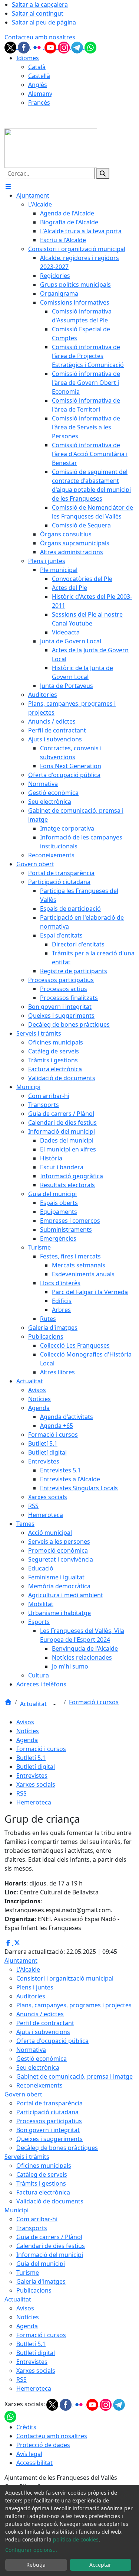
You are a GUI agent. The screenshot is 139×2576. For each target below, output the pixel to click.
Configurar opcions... (31, 2550)
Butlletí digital (36, 1767)
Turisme (28, 2273)
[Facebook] (24, 47)
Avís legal (29, 2454)
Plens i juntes (35, 1987)
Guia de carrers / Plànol (49, 2237)
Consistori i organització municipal (65, 1978)
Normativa (31, 2050)
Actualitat (34, 1704)
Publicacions (34, 2290)
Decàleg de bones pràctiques (57, 2148)
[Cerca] (103, 173)
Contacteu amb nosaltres (40, 37)
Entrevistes (32, 1776)
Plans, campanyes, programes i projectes (74, 2005)
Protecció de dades (43, 2445)
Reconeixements (39, 2085)
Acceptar (100, 2565)
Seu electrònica (38, 2067)
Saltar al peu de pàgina (44, 22)
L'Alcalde (28, 1969)
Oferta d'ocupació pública (52, 2041)
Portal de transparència (49, 2103)
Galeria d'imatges (41, 2281)
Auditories (31, 1996)
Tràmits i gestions (41, 2183)
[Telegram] (78, 47)
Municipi (16, 2210)
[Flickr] (38, 47)
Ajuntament (21, 1961)
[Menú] (8, 186)
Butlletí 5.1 (31, 1758)
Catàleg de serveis (42, 2174)
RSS (21, 1793)
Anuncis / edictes (40, 2014)
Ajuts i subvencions (43, 2032)
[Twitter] (11, 47)
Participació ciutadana (47, 2112)
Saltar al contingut (38, 13)
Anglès (38, 85)
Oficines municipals (44, 2166)
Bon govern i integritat (48, 2130)
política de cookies (76, 2539)
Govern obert (23, 2094)
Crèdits (26, 2427)
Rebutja (36, 2565)
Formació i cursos (94, 1702)
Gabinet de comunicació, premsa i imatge (75, 2076)
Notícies (28, 1731)
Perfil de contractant (45, 2023)
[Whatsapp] (90, 47)
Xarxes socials (36, 1784)
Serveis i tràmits (27, 2157)
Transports (32, 2228)
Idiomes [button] (28, 58)
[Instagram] (64, 47)
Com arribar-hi (37, 2219)
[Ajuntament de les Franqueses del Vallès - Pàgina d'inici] (51, 148)
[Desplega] (54, 1705)
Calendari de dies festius (51, 2246)
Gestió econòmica (42, 2059)
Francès (39, 103)
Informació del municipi (50, 2255)
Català (37, 67)
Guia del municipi (41, 2264)
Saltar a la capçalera (40, 4)
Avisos (25, 1722)
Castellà (39, 76)
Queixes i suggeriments (49, 2139)
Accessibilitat (34, 2463)
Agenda (27, 1740)
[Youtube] (51, 47)
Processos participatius (49, 2121)
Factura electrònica (43, 2192)
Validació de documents (50, 2201)
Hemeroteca (34, 1802)
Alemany (40, 94)
